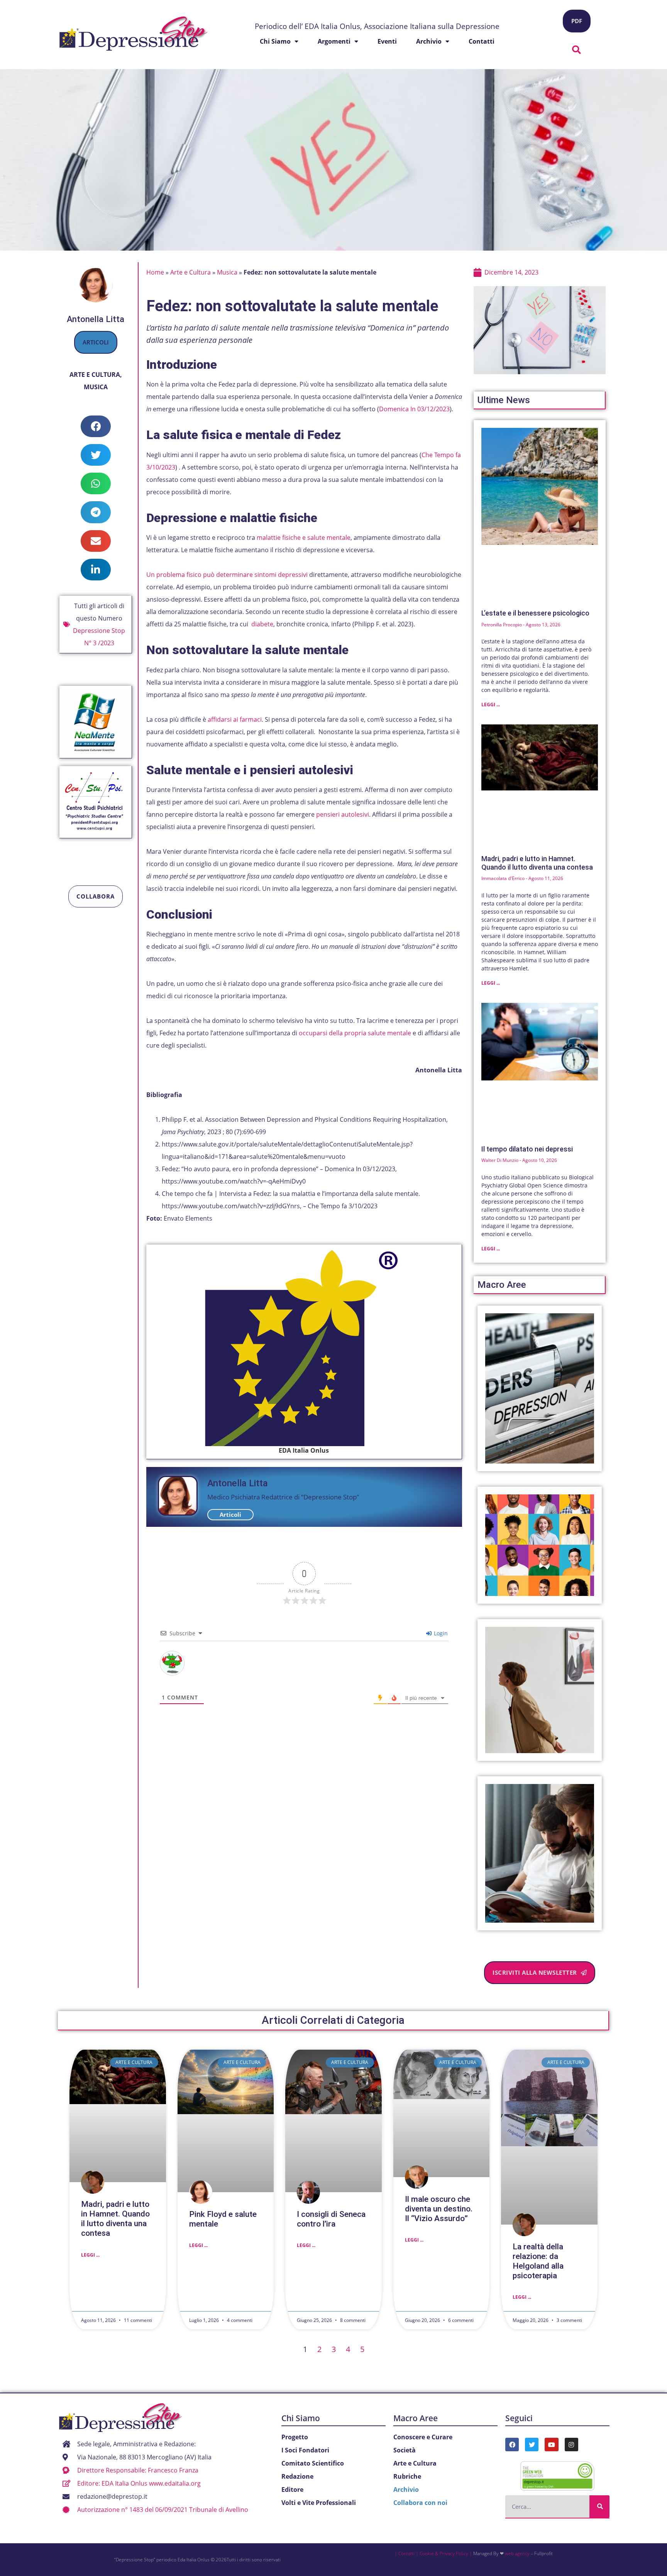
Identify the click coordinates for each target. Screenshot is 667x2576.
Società (405, 2450)
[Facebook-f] (512, 2445)
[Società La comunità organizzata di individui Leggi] (540, 1545)
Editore (292, 2490)
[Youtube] (551, 2445)
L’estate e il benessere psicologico (535, 613)
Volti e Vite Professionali (319, 2503)
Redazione (297, 2476)
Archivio (429, 41)
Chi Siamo (301, 2418)
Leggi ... (491, 705)
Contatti (482, 41)
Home (155, 272)
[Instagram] (571, 2445)
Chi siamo (275, 41)
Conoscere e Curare (423, 2437)
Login (440, 1633)
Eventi (387, 41)
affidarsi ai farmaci (235, 719)
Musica (96, 387)
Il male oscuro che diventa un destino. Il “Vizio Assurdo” (439, 2209)
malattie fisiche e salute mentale (304, 538)
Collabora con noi (420, 2503)
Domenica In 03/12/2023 (414, 409)
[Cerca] (599, 2506)
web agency (517, 2553)
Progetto (295, 2437)
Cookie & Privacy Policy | (446, 2553)
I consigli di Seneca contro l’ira (331, 2219)
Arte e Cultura (95, 375)
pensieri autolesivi (343, 814)
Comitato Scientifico (313, 2463)
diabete (262, 624)
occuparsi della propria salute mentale (355, 1033)
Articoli (96, 342)
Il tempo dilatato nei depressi (527, 1149)
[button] (577, 50)
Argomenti (334, 41)
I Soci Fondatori (305, 2450)
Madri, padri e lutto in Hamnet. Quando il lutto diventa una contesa (537, 863)
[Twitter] (532, 2445)
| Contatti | (406, 2553)
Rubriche (407, 2476)
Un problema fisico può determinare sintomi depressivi (228, 575)
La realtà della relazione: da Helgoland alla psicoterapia (538, 2261)
